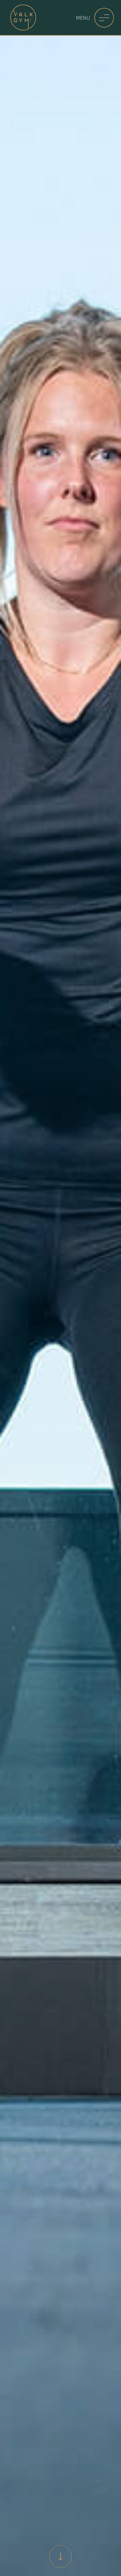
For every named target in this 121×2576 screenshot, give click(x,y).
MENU (83, 18)
